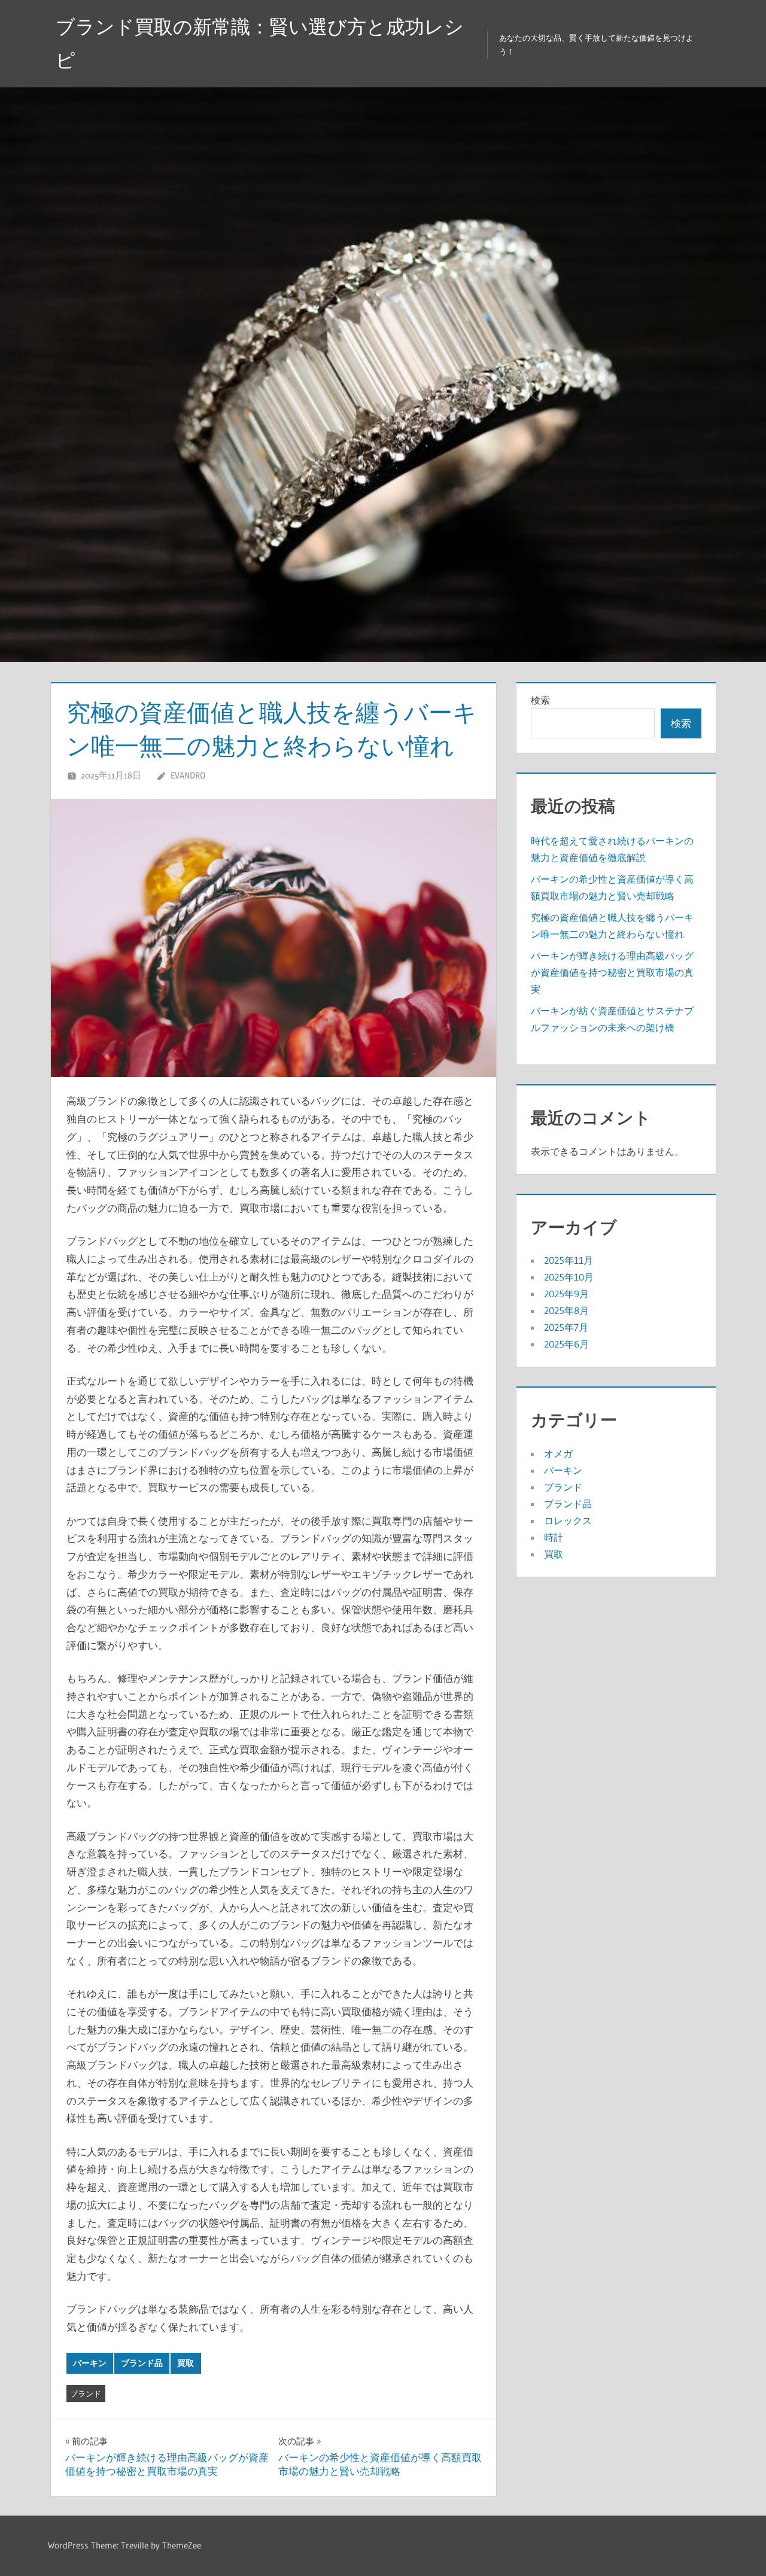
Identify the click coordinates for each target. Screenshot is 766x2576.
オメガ (558, 1453)
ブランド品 (142, 2363)
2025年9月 (566, 1294)
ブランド (86, 2393)
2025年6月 (566, 1344)
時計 (554, 1537)
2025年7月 (566, 1327)
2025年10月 (569, 1277)
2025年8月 (566, 1310)
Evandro (188, 775)
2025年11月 (569, 1260)
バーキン (90, 2363)
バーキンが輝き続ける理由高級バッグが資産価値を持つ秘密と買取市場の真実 (612, 972)
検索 (540, 700)
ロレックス (568, 1520)
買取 (186, 2363)
